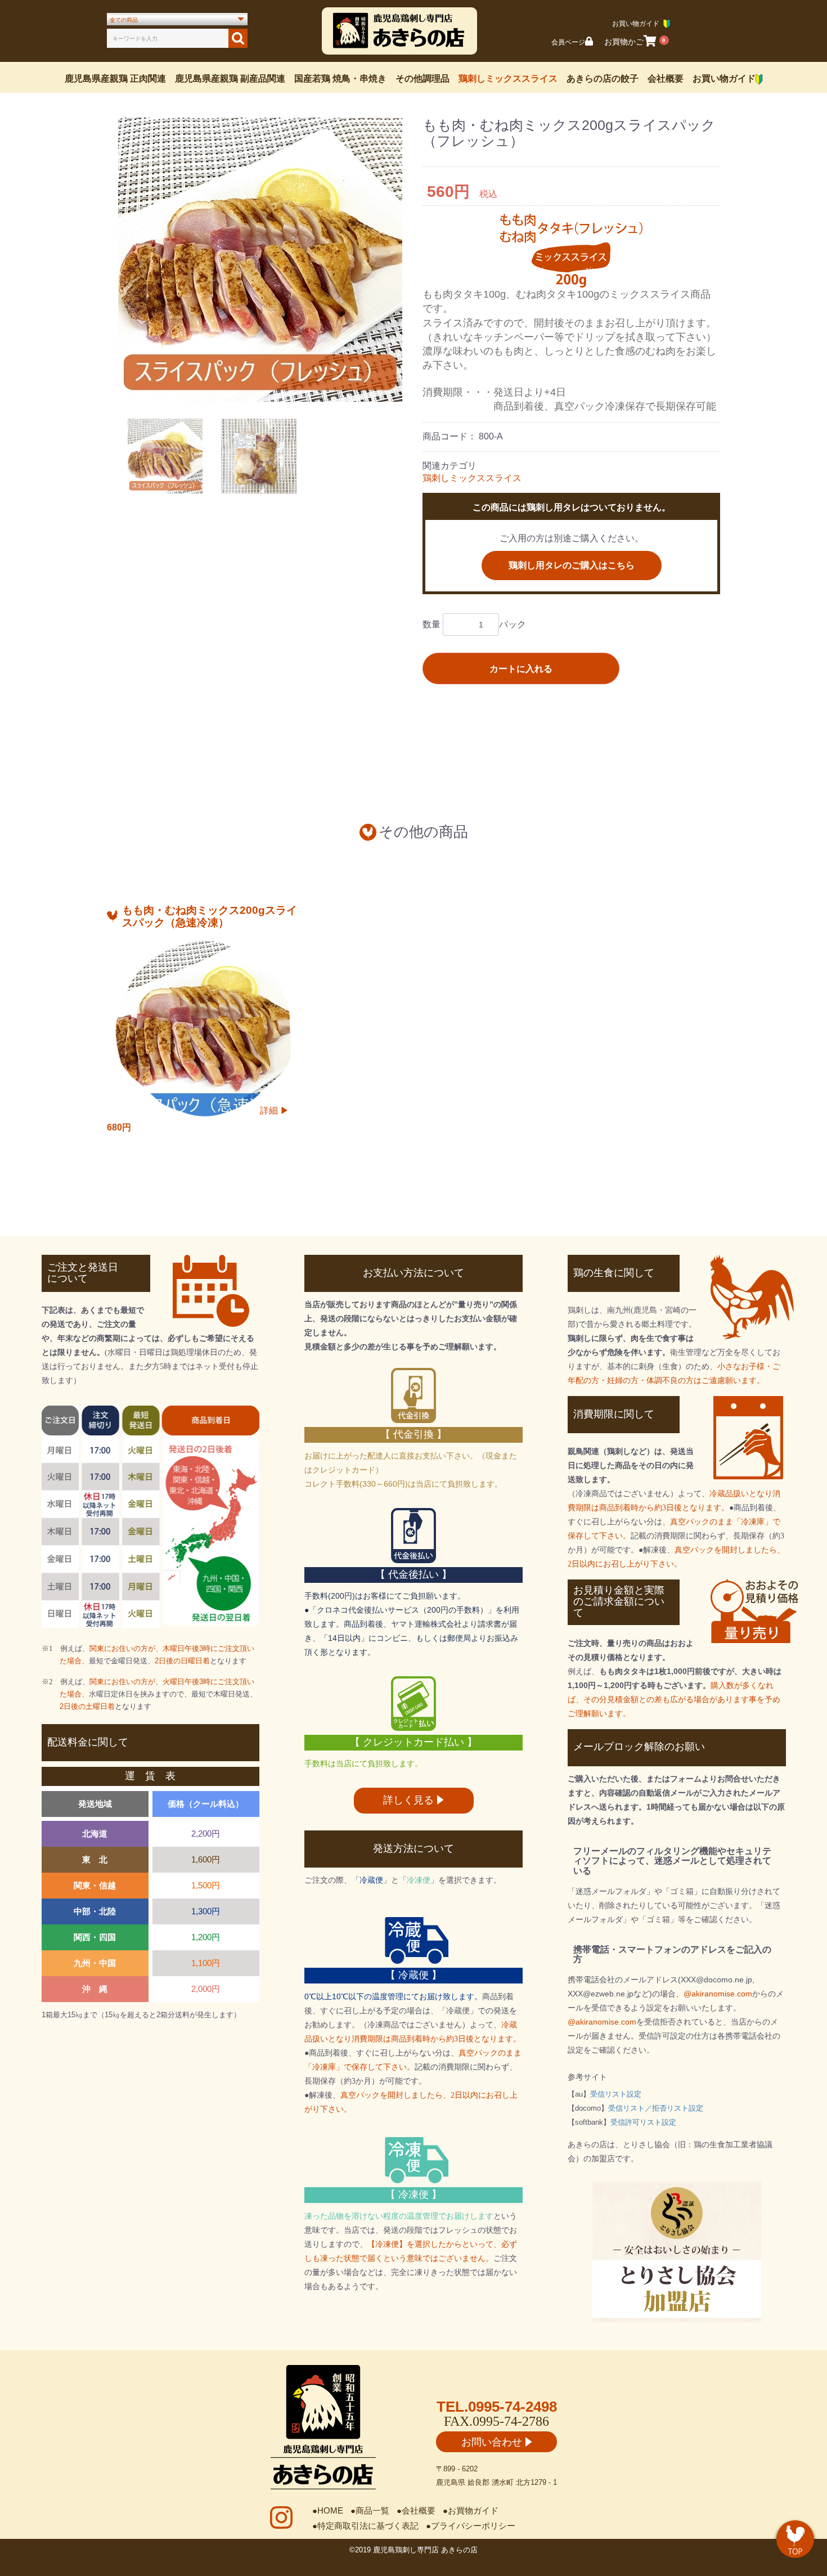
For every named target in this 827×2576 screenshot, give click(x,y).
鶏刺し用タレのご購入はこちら (572, 565)
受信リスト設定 (616, 2094)
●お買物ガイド (471, 2510)
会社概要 (666, 78)
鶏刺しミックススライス (508, 78)
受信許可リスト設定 (643, 2122)
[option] (260, 260)
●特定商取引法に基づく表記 (365, 2526)
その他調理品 (423, 78)
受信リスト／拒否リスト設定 (656, 2108)
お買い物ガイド (724, 78)
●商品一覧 (370, 2510)
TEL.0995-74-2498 (497, 2407)
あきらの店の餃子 (603, 78)
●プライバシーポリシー (471, 2526)
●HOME (328, 2510)
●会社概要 (416, 2510)
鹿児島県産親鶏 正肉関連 (115, 78)
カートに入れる (521, 669)
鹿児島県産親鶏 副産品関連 (230, 78)
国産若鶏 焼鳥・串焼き (340, 78)
